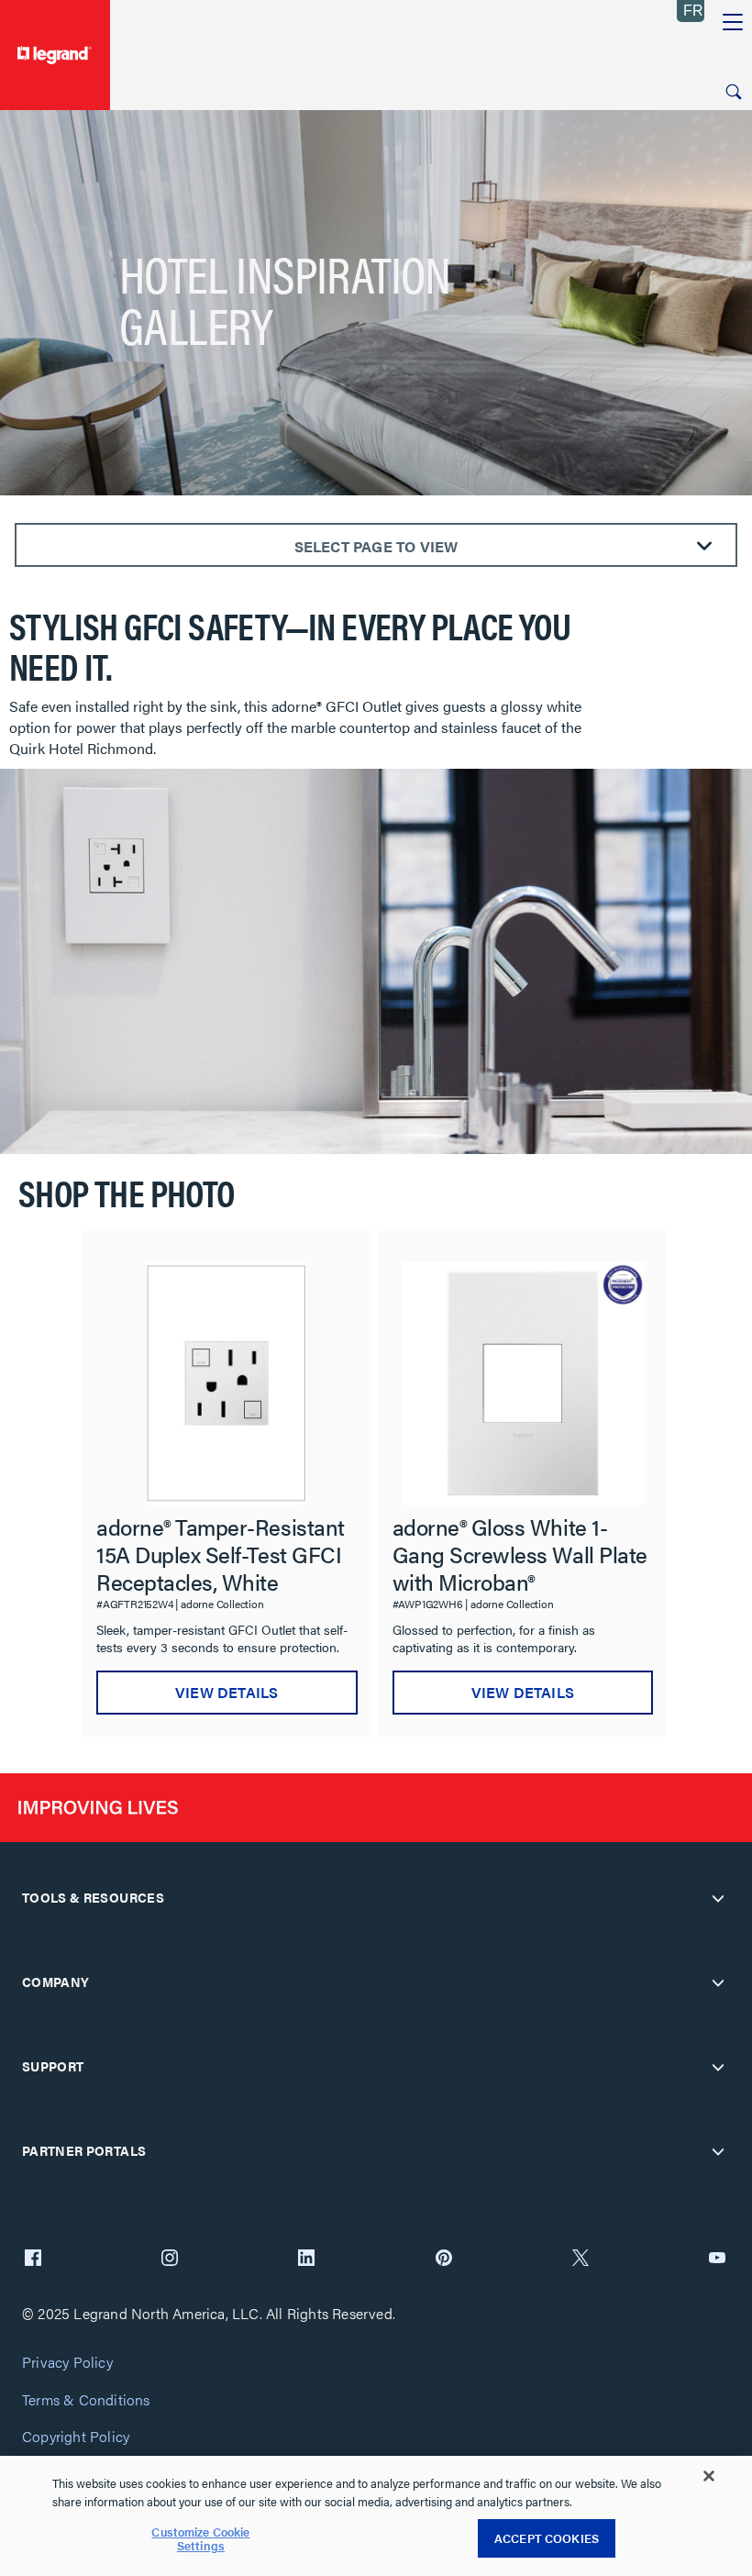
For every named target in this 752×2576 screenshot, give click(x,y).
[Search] (734, 92)
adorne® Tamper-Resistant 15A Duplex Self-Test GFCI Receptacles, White (221, 1554)
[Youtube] (717, 2260)
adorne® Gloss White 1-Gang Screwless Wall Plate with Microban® (520, 1554)
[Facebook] (33, 2260)
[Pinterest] (444, 2260)
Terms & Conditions (86, 2400)
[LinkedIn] (306, 2260)
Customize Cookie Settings (200, 2539)
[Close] (709, 2476)
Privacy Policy (67, 2363)
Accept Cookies (547, 2538)
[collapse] (718, 1898)
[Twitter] (581, 2260)
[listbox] (376, 1475)
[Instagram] (170, 2260)
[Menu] (733, 23)
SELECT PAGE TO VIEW (376, 546)
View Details (227, 1692)
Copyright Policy (76, 2437)
